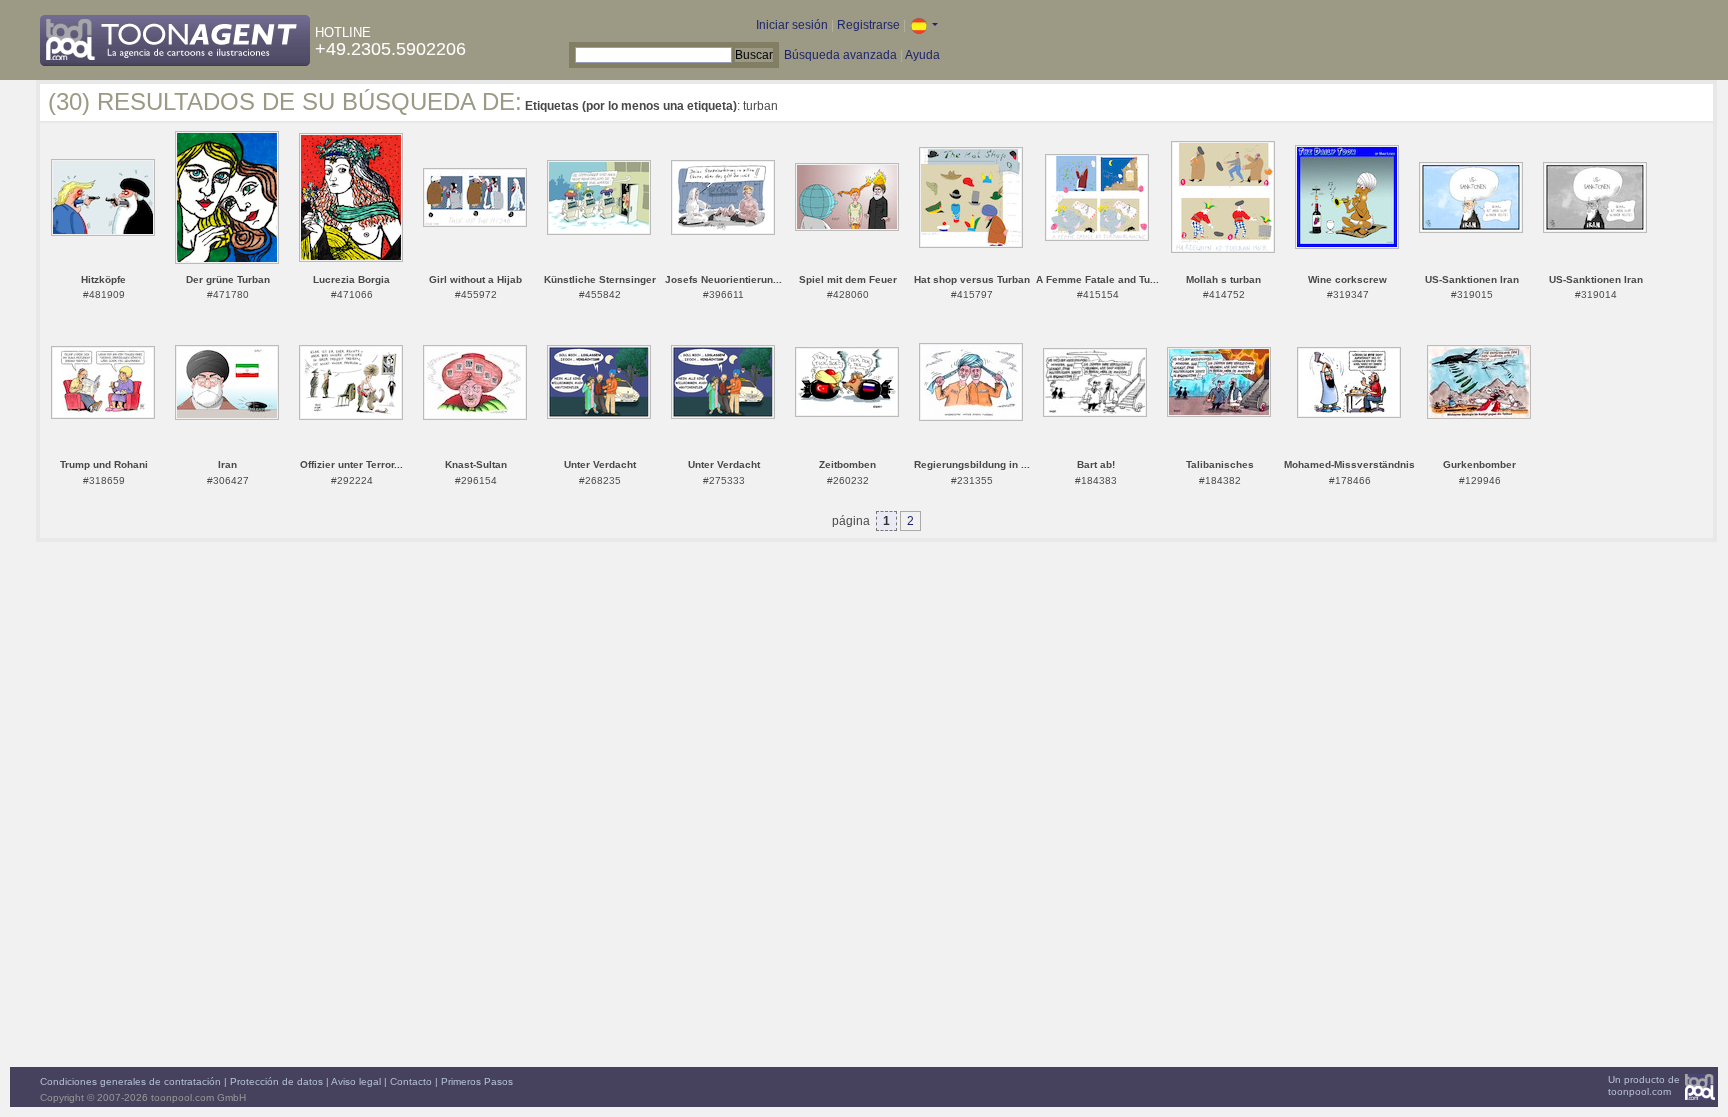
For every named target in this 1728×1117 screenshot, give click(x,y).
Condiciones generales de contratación (130, 1081)
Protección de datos (276, 1081)
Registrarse (868, 25)
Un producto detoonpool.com (1644, 1085)
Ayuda (922, 55)
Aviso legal (356, 1081)
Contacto (411, 1081)
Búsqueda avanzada (840, 55)
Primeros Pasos (477, 1081)
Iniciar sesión (792, 25)
